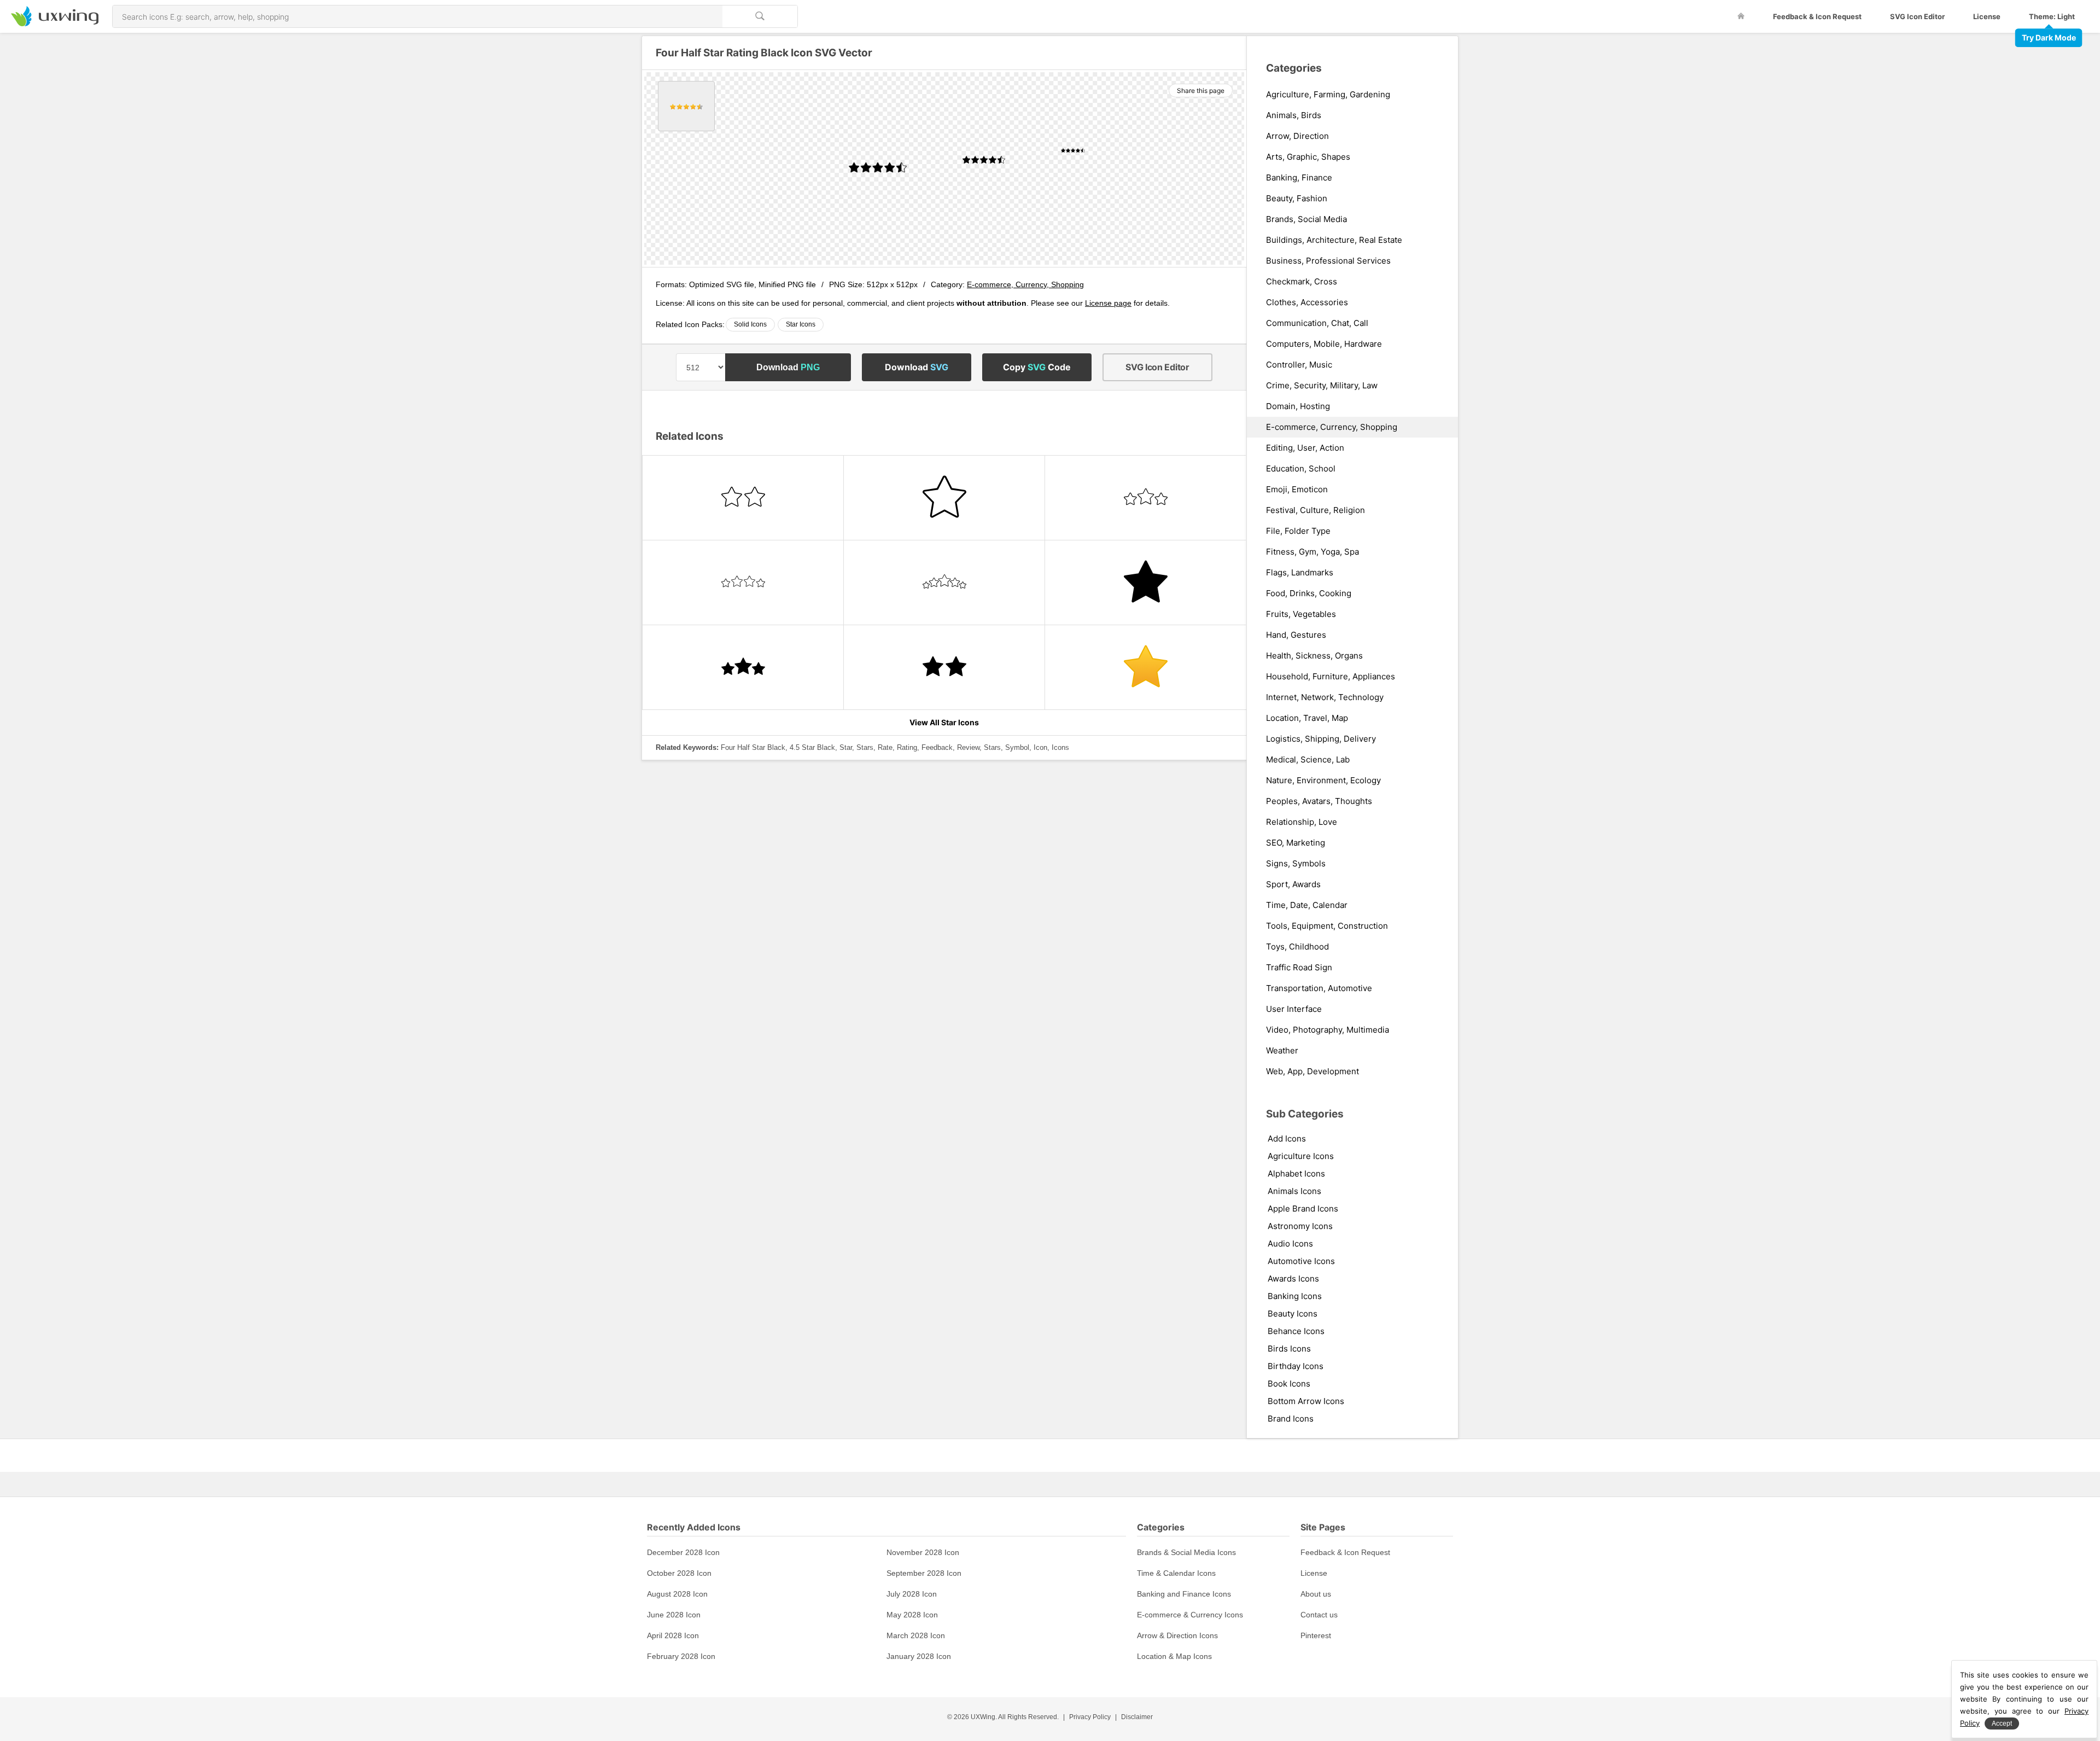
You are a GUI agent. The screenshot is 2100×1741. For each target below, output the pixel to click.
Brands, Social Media (1306, 219)
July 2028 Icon (912, 1594)
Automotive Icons (1301, 1261)
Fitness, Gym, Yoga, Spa (1312, 552)
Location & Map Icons (1174, 1656)
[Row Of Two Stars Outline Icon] (743, 498)
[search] (760, 16)
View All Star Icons (944, 722)
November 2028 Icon (923, 1552)
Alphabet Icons (1296, 1174)
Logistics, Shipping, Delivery (1321, 739)
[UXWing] (55, 23)
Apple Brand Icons (1303, 1209)
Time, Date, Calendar (1307, 905)
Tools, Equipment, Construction (1327, 926)
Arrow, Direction (1297, 136)
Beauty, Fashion (1297, 199)
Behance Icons (1296, 1331)
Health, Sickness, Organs (1314, 656)
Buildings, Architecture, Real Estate (1334, 240)
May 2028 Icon (912, 1615)
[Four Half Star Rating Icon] (686, 106)
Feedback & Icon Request (1817, 16)
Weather (1282, 1051)
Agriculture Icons (1301, 1156)
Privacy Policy (1090, 1717)
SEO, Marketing (1296, 843)
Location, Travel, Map (1307, 718)
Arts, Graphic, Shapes (1308, 157)
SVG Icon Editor (1917, 16)
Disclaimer (1137, 1717)
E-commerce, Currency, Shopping (1025, 284)
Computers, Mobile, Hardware (1324, 344)
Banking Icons (1295, 1296)
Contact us (1319, 1615)
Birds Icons (1289, 1349)
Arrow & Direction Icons (1177, 1635)
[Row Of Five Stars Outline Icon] (944, 583)
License (1987, 16)
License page (1108, 303)
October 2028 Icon (679, 1573)
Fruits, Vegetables (1301, 614)
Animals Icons (1294, 1191)
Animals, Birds (1294, 115)
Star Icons (801, 324)
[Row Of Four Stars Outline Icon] (743, 583)
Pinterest (1316, 1635)
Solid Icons (750, 324)
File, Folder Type (1298, 531)
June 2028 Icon (674, 1615)
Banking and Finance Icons (1184, 1594)
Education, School (1301, 469)
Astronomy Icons (1300, 1226)
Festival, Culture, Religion (1316, 510)
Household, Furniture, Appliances (1331, 677)
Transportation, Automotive (1319, 988)
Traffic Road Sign (1299, 968)
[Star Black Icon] (1145, 583)
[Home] (1741, 16)
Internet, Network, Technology (1325, 697)
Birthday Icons (1296, 1366)
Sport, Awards (1293, 884)
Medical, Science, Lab (1308, 760)
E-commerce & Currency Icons (1190, 1615)
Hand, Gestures (1296, 635)
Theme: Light (2052, 16)
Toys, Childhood (1297, 947)
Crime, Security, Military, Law (1322, 386)
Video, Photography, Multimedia (1328, 1030)
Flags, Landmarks (1300, 573)
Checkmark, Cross (1302, 282)
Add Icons (1287, 1139)
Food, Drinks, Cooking (1309, 593)
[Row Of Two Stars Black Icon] (944, 667)
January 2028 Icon (919, 1656)
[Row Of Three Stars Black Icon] (743, 667)
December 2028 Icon (683, 1552)
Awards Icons (1293, 1279)
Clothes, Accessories (1307, 302)
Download (788, 367)
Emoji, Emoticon (1297, 490)
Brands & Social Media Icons (1186, 1552)
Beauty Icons (1293, 1314)
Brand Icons (1291, 1419)
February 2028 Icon (681, 1656)
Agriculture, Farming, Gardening (1328, 95)
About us (1316, 1594)
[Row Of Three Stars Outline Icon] (1145, 498)
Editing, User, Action (1305, 448)
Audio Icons (1290, 1244)
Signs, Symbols (1296, 864)
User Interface (1294, 1009)
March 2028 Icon (916, 1635)
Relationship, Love (1302, 822)
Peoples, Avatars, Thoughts (1319, 801)
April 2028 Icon (673, 1635)
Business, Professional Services (1328, 261)
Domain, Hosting (1298, 406)
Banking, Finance (1299, 178)
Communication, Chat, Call (1317, 323)
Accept (2002, 1723)
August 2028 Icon (677, 1594)
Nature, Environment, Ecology (1323, 781)
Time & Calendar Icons (1176, 1573)
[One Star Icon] (1145, 667)
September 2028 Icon (924, 1573)
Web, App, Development (1312, 1072)
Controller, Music (1299, 365)
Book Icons (1289, 1384)
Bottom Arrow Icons (1306, 1401)
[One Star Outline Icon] (944, 498)
